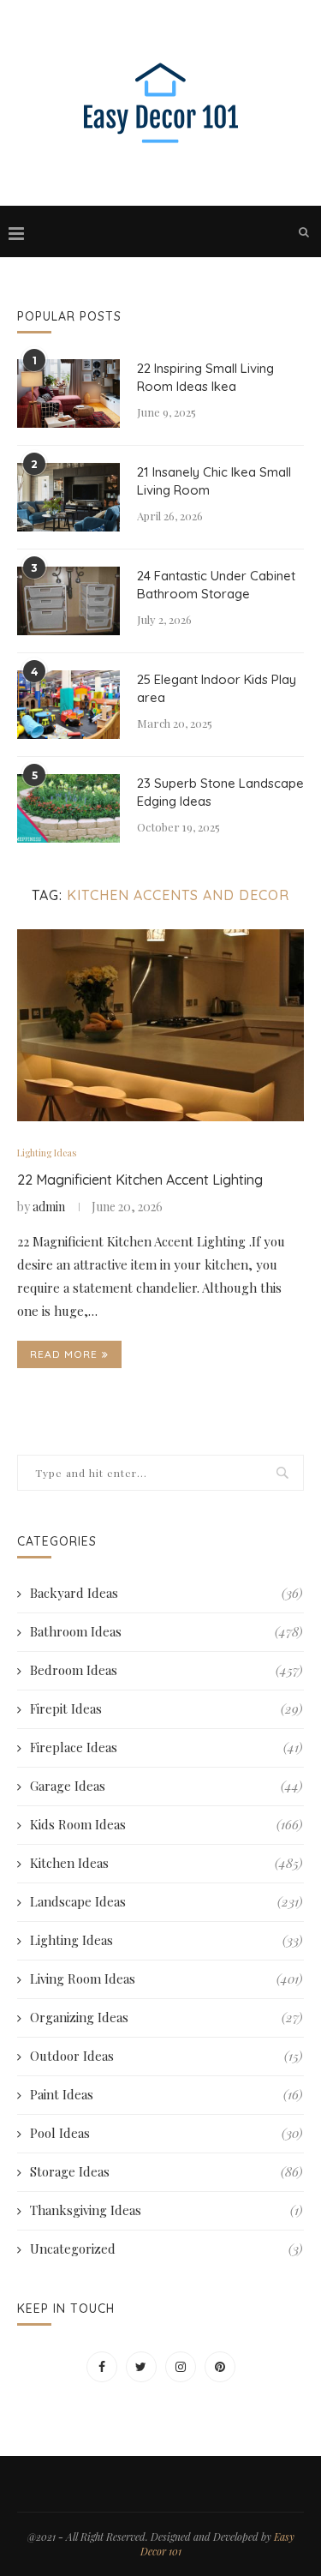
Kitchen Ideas (166, 1863)
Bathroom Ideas (166, 1631)
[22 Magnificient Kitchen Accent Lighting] (160, 1025)
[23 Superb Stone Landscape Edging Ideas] (68, 808)
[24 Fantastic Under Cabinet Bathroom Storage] (68, 601)
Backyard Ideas (166, 1593)
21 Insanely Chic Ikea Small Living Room (214, 481)
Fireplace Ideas (166, 1747)
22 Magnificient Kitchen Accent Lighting (140, 1180)
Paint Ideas (166, 2094)
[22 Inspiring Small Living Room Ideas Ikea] (68, 393)
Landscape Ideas (166, 1901)
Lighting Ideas (47, 1153)
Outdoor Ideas (166, 2056)
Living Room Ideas (166, 1979)
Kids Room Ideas (166, 1824)
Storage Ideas (166, 2171)
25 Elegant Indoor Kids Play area (217, 688)
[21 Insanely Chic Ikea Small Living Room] (68, 497)
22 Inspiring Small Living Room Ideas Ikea (205, 377)
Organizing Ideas (166, 2017)
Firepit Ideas (166, 1708)
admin (49, 1207)
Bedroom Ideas (166, 1670)
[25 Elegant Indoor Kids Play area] (68, 705)
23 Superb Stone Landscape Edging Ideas (220, 792)
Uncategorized (166, 2249)
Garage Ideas (166, 1786)
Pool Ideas (166, 2133)
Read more (64, 1354)
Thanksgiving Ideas (166, 2210)
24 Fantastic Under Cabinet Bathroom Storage (216, 585)
